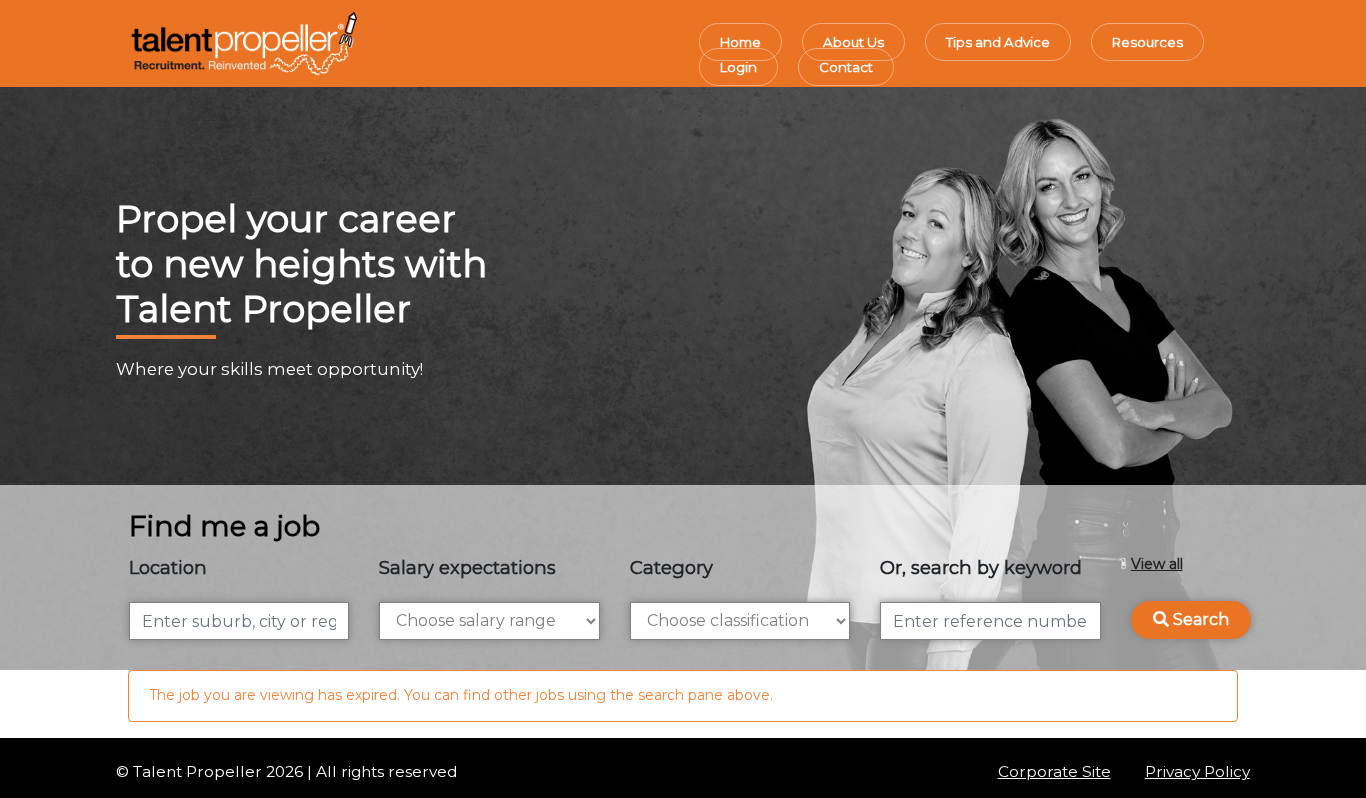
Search (1199, 619)
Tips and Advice (998, 42)
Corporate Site (1054, 771)
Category (671, 567)
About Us (853, 42)
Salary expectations (467, 567)
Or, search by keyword (981, 567)
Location (168, 567)
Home (740, 42)
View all (1157, 564)
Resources (1147, 42)
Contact (846, 67)
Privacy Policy (1197, 771)
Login (738, 67)
